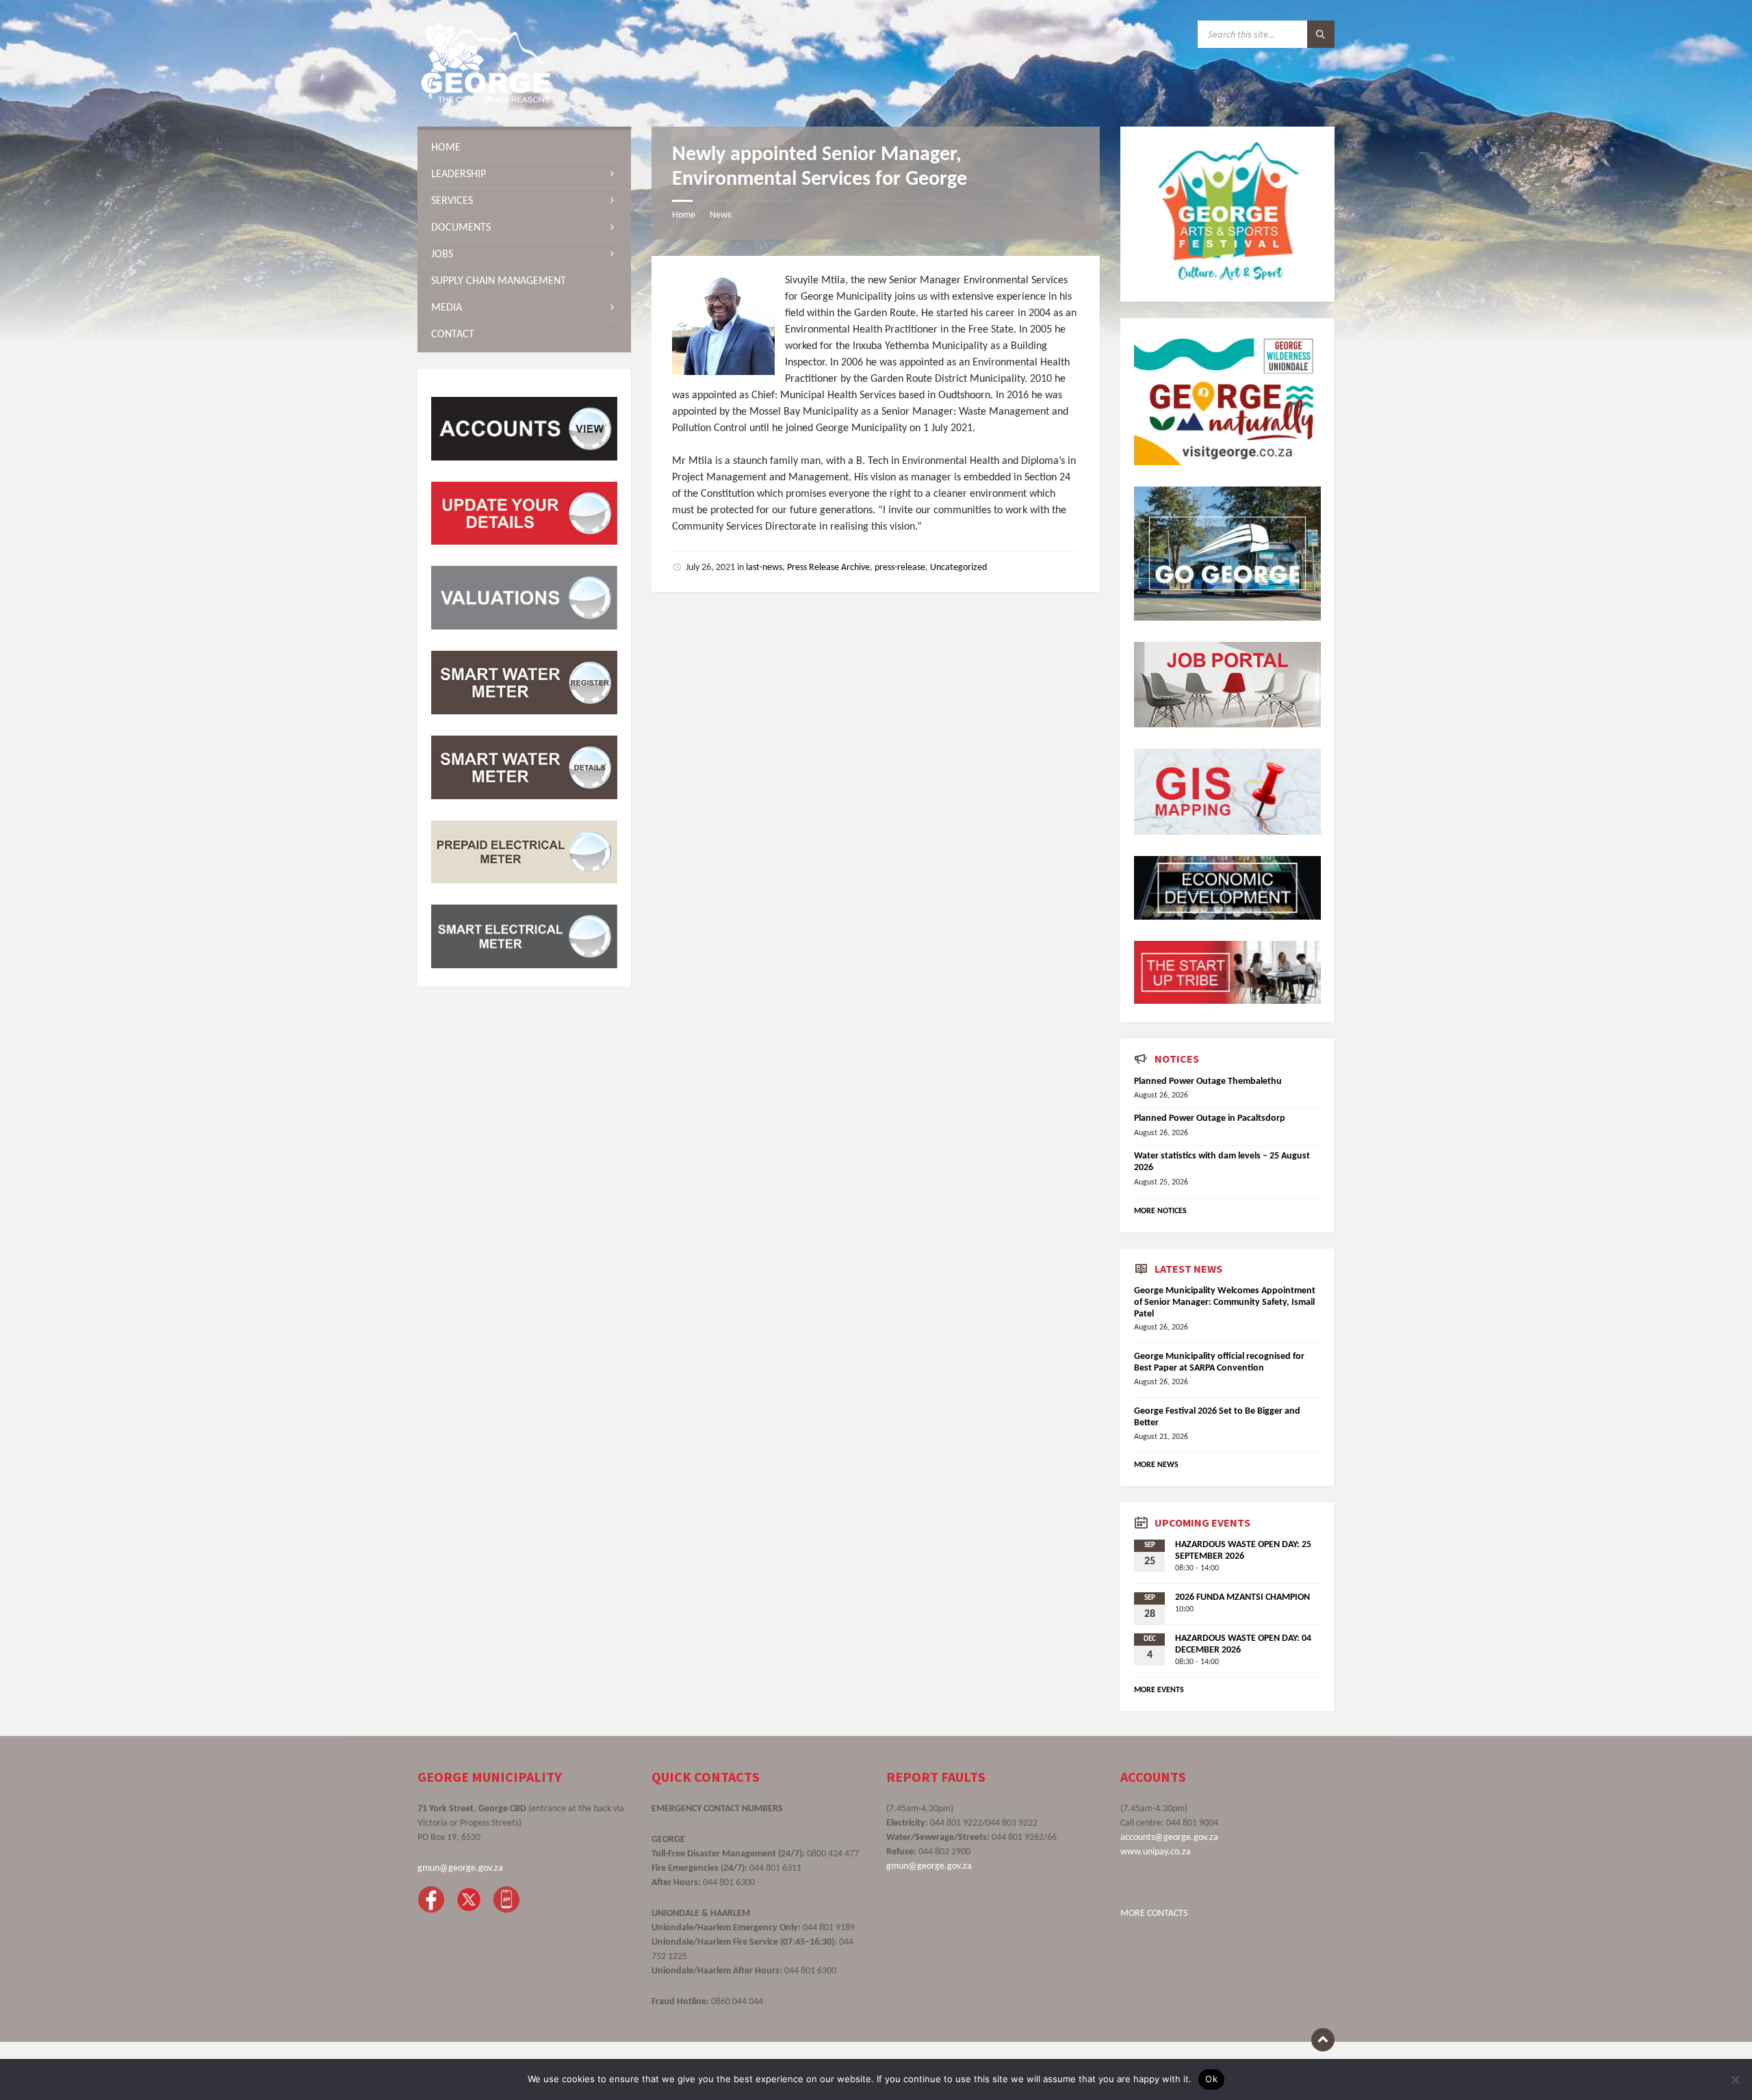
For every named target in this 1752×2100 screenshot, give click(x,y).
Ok (1211, 2079)
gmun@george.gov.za (460, 1868)
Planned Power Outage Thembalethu (1208, 1081)
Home (684, 215)
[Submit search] (1321, 34)
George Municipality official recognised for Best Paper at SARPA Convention (1219, 1362)
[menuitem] (524, 148)
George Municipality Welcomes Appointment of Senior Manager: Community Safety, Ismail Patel (1225, 1302)
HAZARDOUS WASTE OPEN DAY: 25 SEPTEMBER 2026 (1243, 1551)
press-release (900, 568)
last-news (764, 568)
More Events (1159, 1690)
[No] (1735, 2079)
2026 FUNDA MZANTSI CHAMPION (1242, 1597)
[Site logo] (486, 100)
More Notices (1160, 1211)
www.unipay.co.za (1156, 1852)
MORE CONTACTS (1154, 1914)
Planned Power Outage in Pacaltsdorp (1210, 1118)
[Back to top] (1323, 2040)
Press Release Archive (828, 568)
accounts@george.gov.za (1169, 1838)
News (720, 215)
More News (1156, 1465)
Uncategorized (958, 568)
